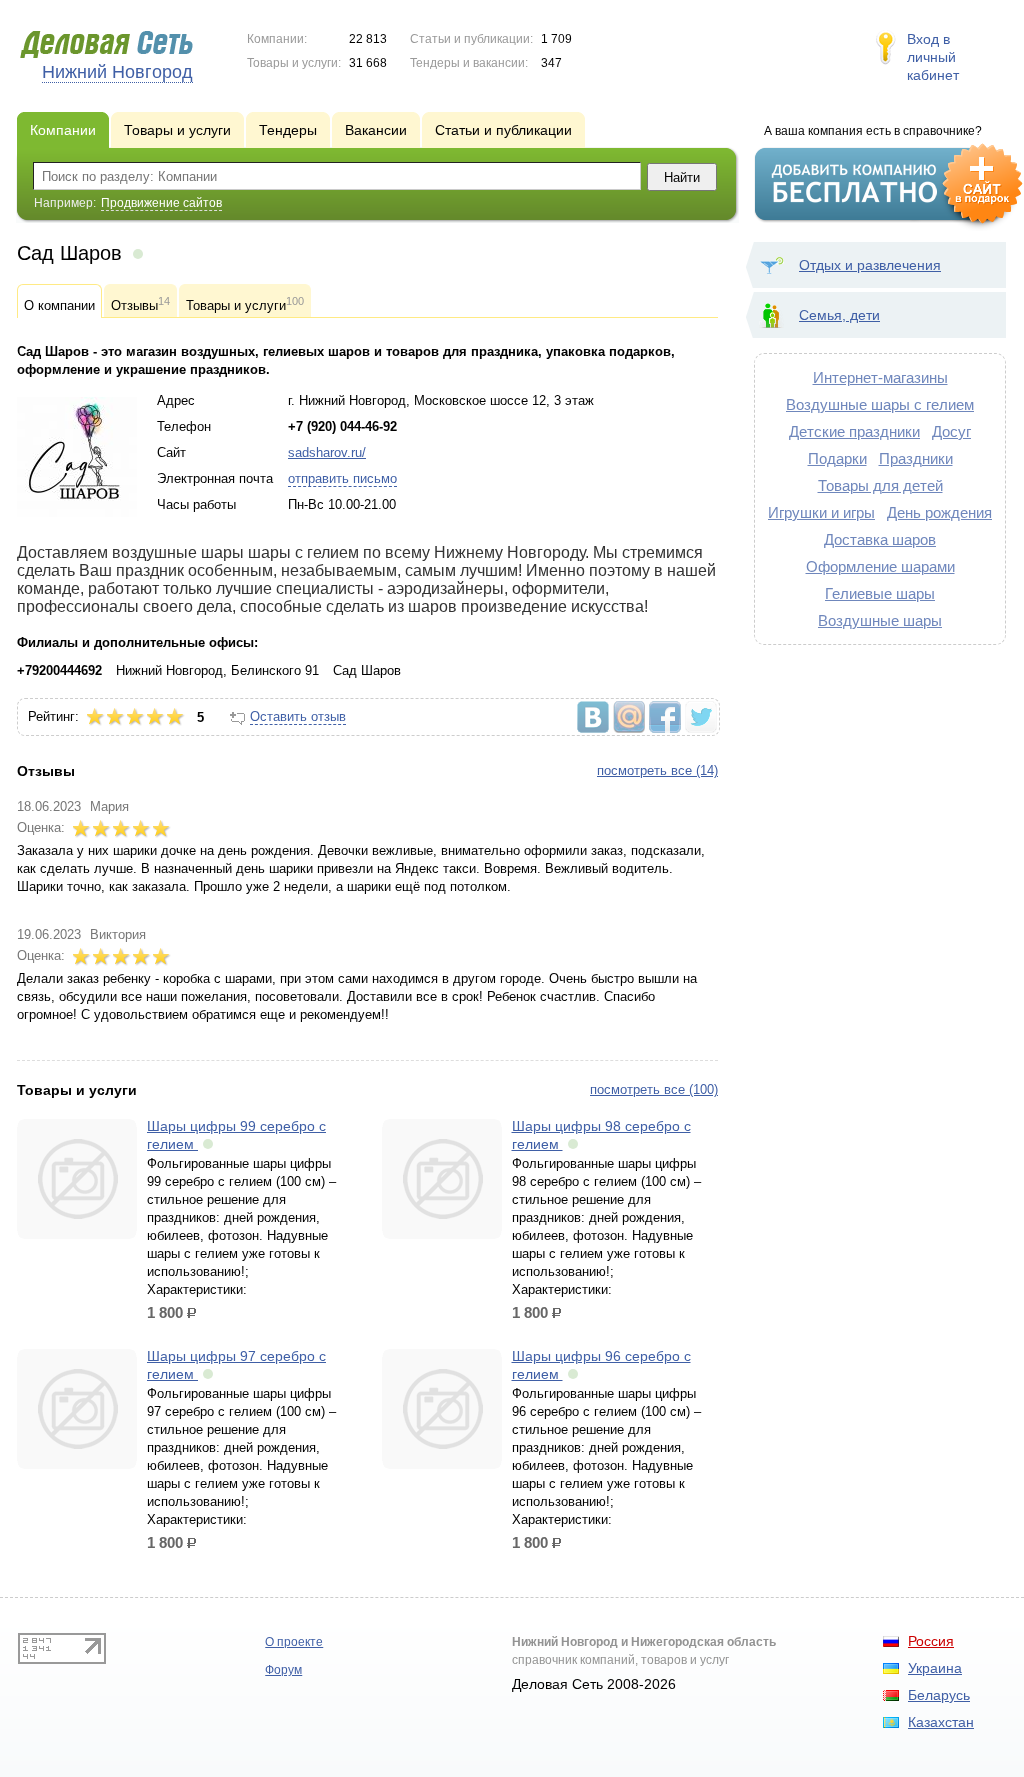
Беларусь (939, 1695)
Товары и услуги (245, 304)
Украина (935, 1668)
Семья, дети (839, 315)
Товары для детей (880, 485)
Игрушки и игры (821, 512)
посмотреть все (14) (657, 770)
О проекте (294, 1642)
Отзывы (140, 304)
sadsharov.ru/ (327, 452)
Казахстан (941, 1722)
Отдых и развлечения (870, 265)
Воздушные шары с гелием (880, 404)
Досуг (951, 431)
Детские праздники (854, 431)
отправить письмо (342, 478)
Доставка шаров (880, 539)
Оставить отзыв (298, 716)
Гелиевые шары (880, 593)
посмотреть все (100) (654, 1089)
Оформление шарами (880, 566)
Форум (283, 1670)
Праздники (916, 458)
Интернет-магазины (880, 377)
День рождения (939, 512)
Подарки (837, 458)
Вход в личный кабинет (933, 57)
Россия (931, 1641)
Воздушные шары (880, 620)
